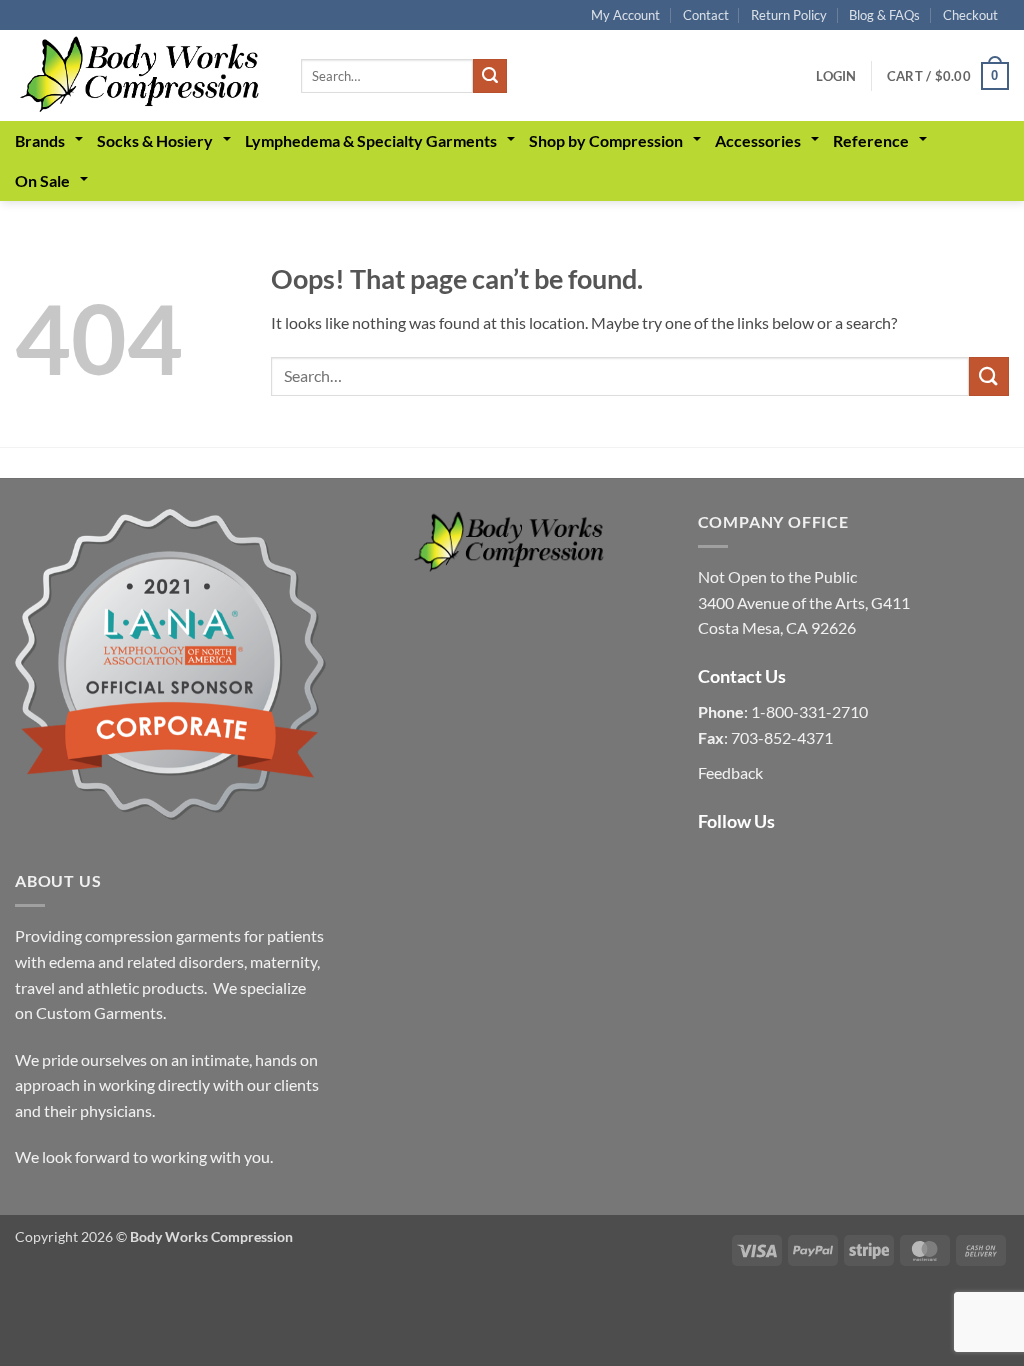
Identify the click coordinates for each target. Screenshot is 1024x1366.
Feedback (730, 772)
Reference (871, 140)
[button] (836, 76)
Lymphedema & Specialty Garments (371, 140)
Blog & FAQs (884, 15)
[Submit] (490, 76)
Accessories (758, 140)
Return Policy (789, 15)
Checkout (970, 15)
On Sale (42, 180)
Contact (706, 15)
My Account (625, 15)
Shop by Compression (606, 140)
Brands (40, 140)
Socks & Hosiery (155, 140)
